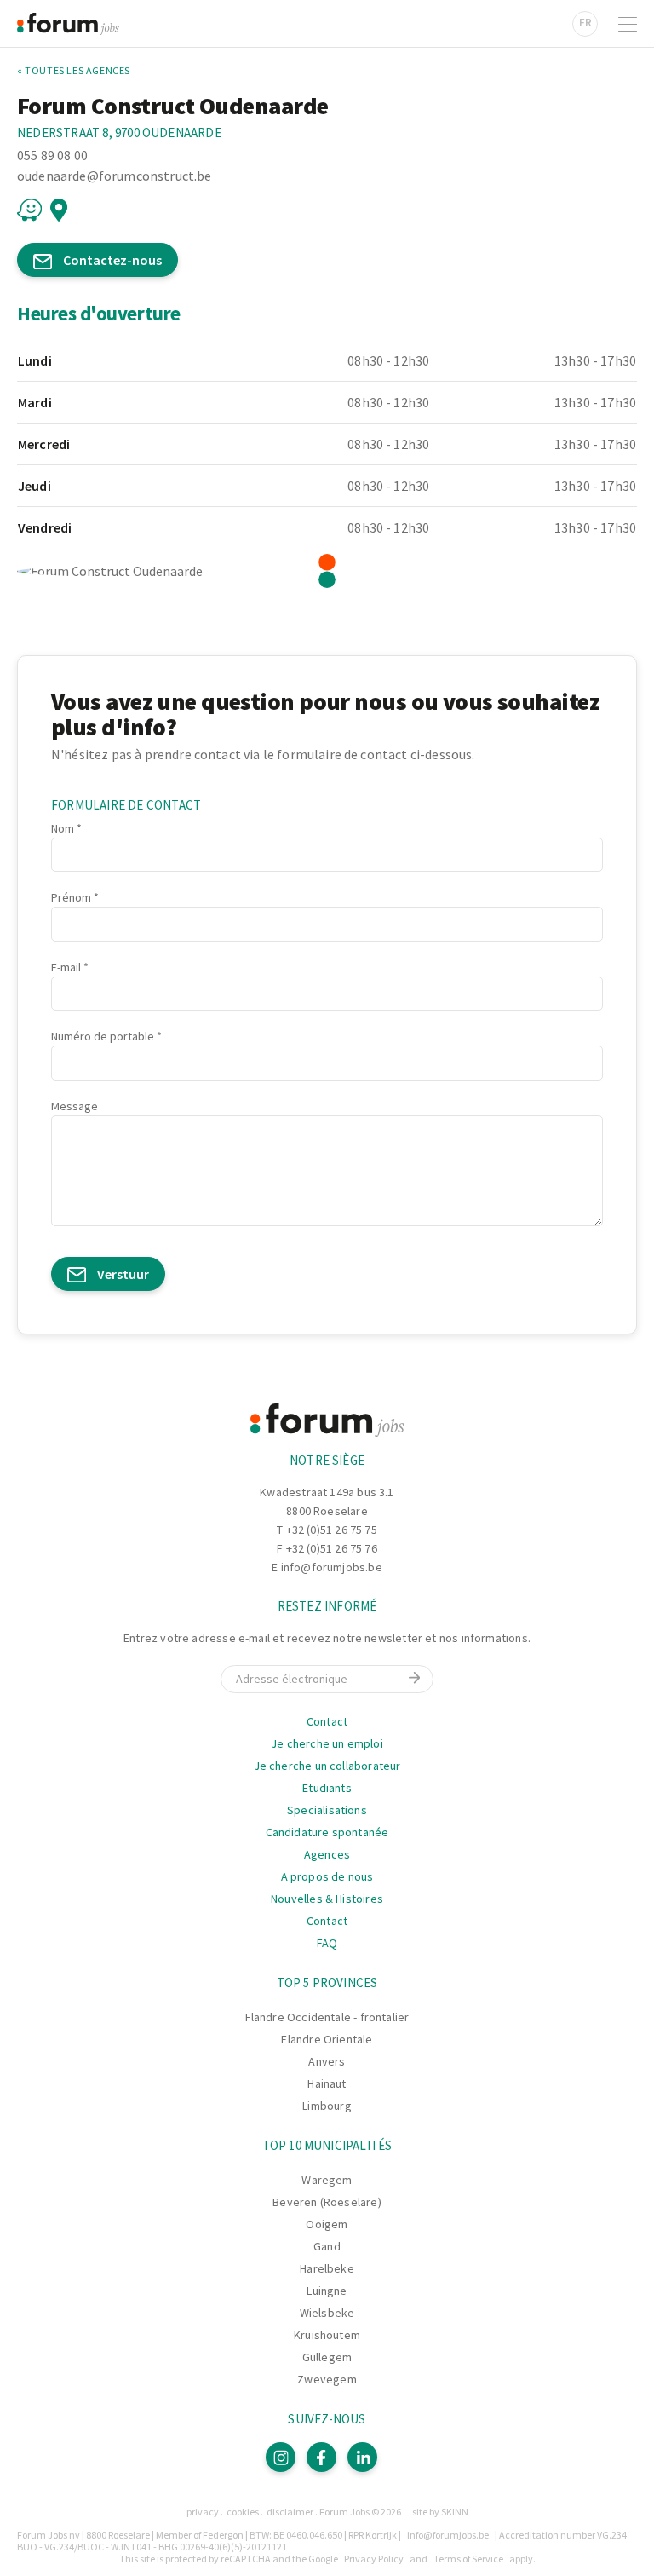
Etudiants (327, 1788)
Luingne (327, 2291)
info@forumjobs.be (332, 1567)
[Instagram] (281, 2457)
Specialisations (327, 1810)
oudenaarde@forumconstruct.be (114, 176)
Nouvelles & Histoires (327, 1899)
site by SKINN (440, 2512)
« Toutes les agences (74, 71)
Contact (327, 1721)
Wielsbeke (327, 2313)
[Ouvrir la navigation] (628, 24)
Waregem (327, 2180)
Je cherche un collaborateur (327, 1766)
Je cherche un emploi (327, 1743)
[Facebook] (321, 2457)
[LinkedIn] (362, 2457)
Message (75, 1106)
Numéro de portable (103, 1036)
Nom (63, 828)
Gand (327, 2246)
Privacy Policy (374, 2559)
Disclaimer (290, 2512)
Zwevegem (327, 2379)
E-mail (66, 967)
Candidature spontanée (327, 1832)
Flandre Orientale (327, 2039)
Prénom (71, 897)
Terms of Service (468, 2559)
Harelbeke (327, 2268)
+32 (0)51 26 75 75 (332, 1530)
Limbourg (327, 2106)
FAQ (327, 1943)
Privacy (203, 2512)
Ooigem (327, 2224)
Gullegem (327, 2357)
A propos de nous (327, 1876)
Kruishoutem (327, 2335)
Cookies (243, 2512)
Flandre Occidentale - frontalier (327, 2017)
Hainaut (327, 2083)
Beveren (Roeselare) (327, 2202)
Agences (327, 1854)
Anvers (327, 2061)
